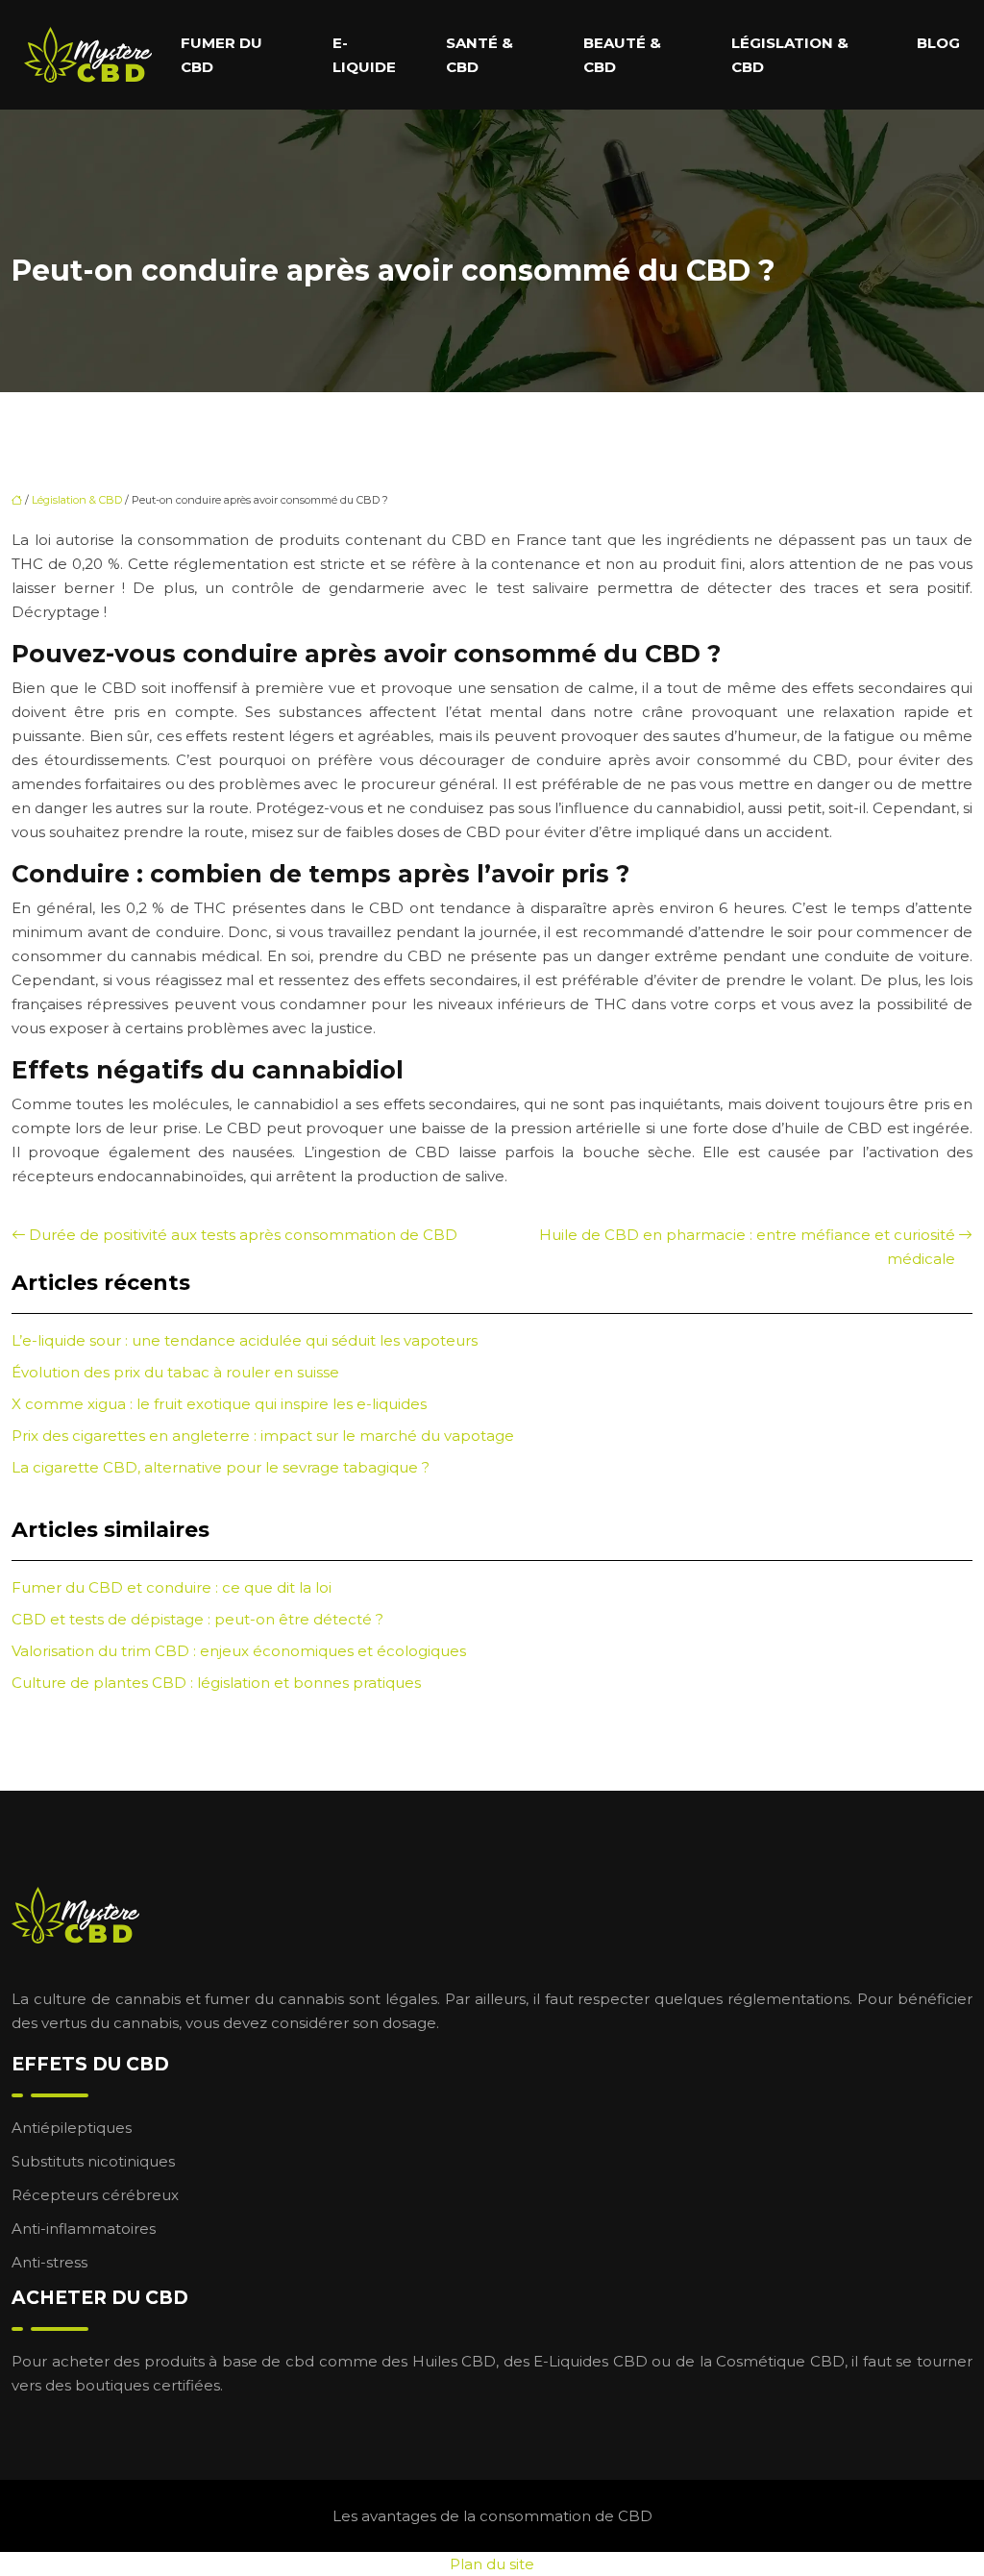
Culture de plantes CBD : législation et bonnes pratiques (216, 1683)
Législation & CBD (790, 55)
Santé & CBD (480, 55)
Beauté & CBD (622, 55)
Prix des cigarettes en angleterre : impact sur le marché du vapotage (263, 1436)
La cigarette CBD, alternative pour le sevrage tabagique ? (221, 1467)
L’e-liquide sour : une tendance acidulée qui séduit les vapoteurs (245, 1340)
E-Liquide (364, 55)
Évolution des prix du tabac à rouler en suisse (175, 1372)
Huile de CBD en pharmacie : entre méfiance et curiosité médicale (747, 1247)
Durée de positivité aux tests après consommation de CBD (243, 1235)
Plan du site (492, 2564)
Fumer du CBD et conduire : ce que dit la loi (172, 1587)
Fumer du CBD (221, 55)
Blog (938, 43)
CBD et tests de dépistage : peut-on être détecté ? (197, 1619)
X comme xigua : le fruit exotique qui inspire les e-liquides (219, 1404)
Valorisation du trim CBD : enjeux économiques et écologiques (239, 1651)
